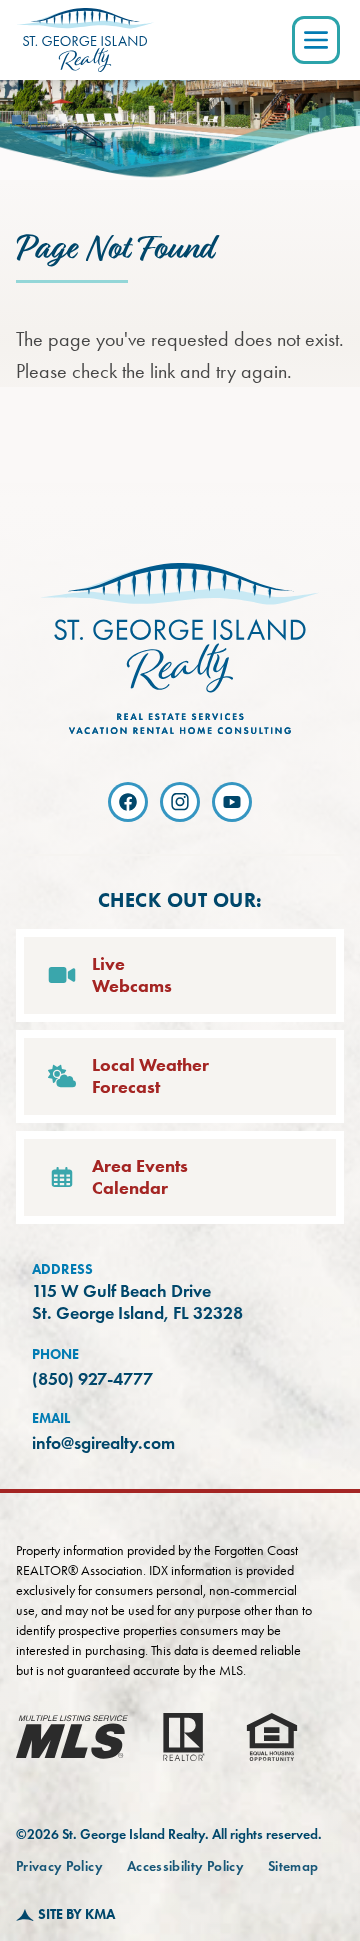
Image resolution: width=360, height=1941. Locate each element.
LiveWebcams (132, 975)
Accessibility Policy (185, 1866)
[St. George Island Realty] (85, 40)
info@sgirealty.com (103, 1443)
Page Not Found (114, 249)
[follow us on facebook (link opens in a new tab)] (128, 802)
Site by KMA (76, 1914)
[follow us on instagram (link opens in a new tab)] (180, 802)
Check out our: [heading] (180, 900)
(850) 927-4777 (92, 1379)
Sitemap (293, 1866)
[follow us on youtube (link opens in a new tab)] (232, 802)
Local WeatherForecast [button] (150, 1076)
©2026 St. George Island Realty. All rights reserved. (169, 1834)
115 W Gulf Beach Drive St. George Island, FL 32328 (137, 1302)
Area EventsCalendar (140, 1177)
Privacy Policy (59, 1866)
